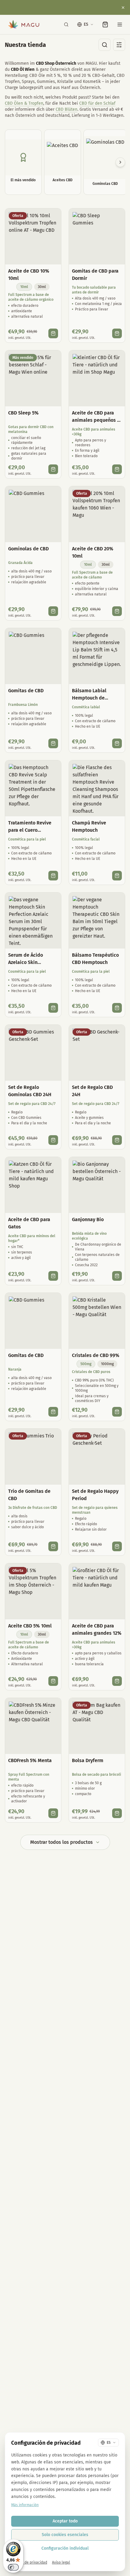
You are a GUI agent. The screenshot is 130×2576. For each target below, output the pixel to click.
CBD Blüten (67, 109)
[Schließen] (123, 8)
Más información (25, 2505)
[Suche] (66, 25)
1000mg (107, 1364)
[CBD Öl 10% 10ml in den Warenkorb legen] (53, 333)
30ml (42, 287)
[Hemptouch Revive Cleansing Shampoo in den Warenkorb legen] (117, 876)
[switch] (13, 2567)
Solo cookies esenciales (65, 2535)
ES (86, 24)
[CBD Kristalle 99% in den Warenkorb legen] (117, 1412)
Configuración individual (65, 2548)
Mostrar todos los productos (62, 1842)
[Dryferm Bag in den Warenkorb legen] (117, 1813)
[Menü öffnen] (120, 25)
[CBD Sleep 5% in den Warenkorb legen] (53, 469)
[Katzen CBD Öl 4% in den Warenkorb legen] (53, 1276)
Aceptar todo (65, 2521)
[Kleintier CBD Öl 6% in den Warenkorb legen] (117, 469)
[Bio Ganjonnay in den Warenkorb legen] (117, 1276)
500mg (86, 1364)
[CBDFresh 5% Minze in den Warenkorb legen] (53, 1813)
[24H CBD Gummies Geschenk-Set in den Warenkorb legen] (53, 1140)
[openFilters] (119, 45)
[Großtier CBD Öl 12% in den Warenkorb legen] (117, 1681)
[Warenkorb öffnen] (105, 25)
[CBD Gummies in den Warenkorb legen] (53, 611)
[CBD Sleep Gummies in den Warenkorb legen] (117, 333)
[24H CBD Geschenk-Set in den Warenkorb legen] (117, 1140)
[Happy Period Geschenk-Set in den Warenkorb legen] (117, 1546)
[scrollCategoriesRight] (120, 162)
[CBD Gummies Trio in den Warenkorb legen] (53, 1546)
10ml (24, 287)
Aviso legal (61, 2562)
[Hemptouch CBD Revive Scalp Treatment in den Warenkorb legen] (53, 876)
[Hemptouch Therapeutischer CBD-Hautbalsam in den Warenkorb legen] (117, 1008)
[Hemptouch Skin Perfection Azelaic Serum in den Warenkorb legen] (53, 1008)
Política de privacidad (29, 2562)
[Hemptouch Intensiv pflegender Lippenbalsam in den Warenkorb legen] (117, 743)
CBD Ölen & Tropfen (24, 103)
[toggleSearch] (105, 45)
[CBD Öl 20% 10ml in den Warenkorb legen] (117, 611)
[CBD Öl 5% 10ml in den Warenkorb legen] (53, 1681)
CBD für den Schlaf (97, 103)
